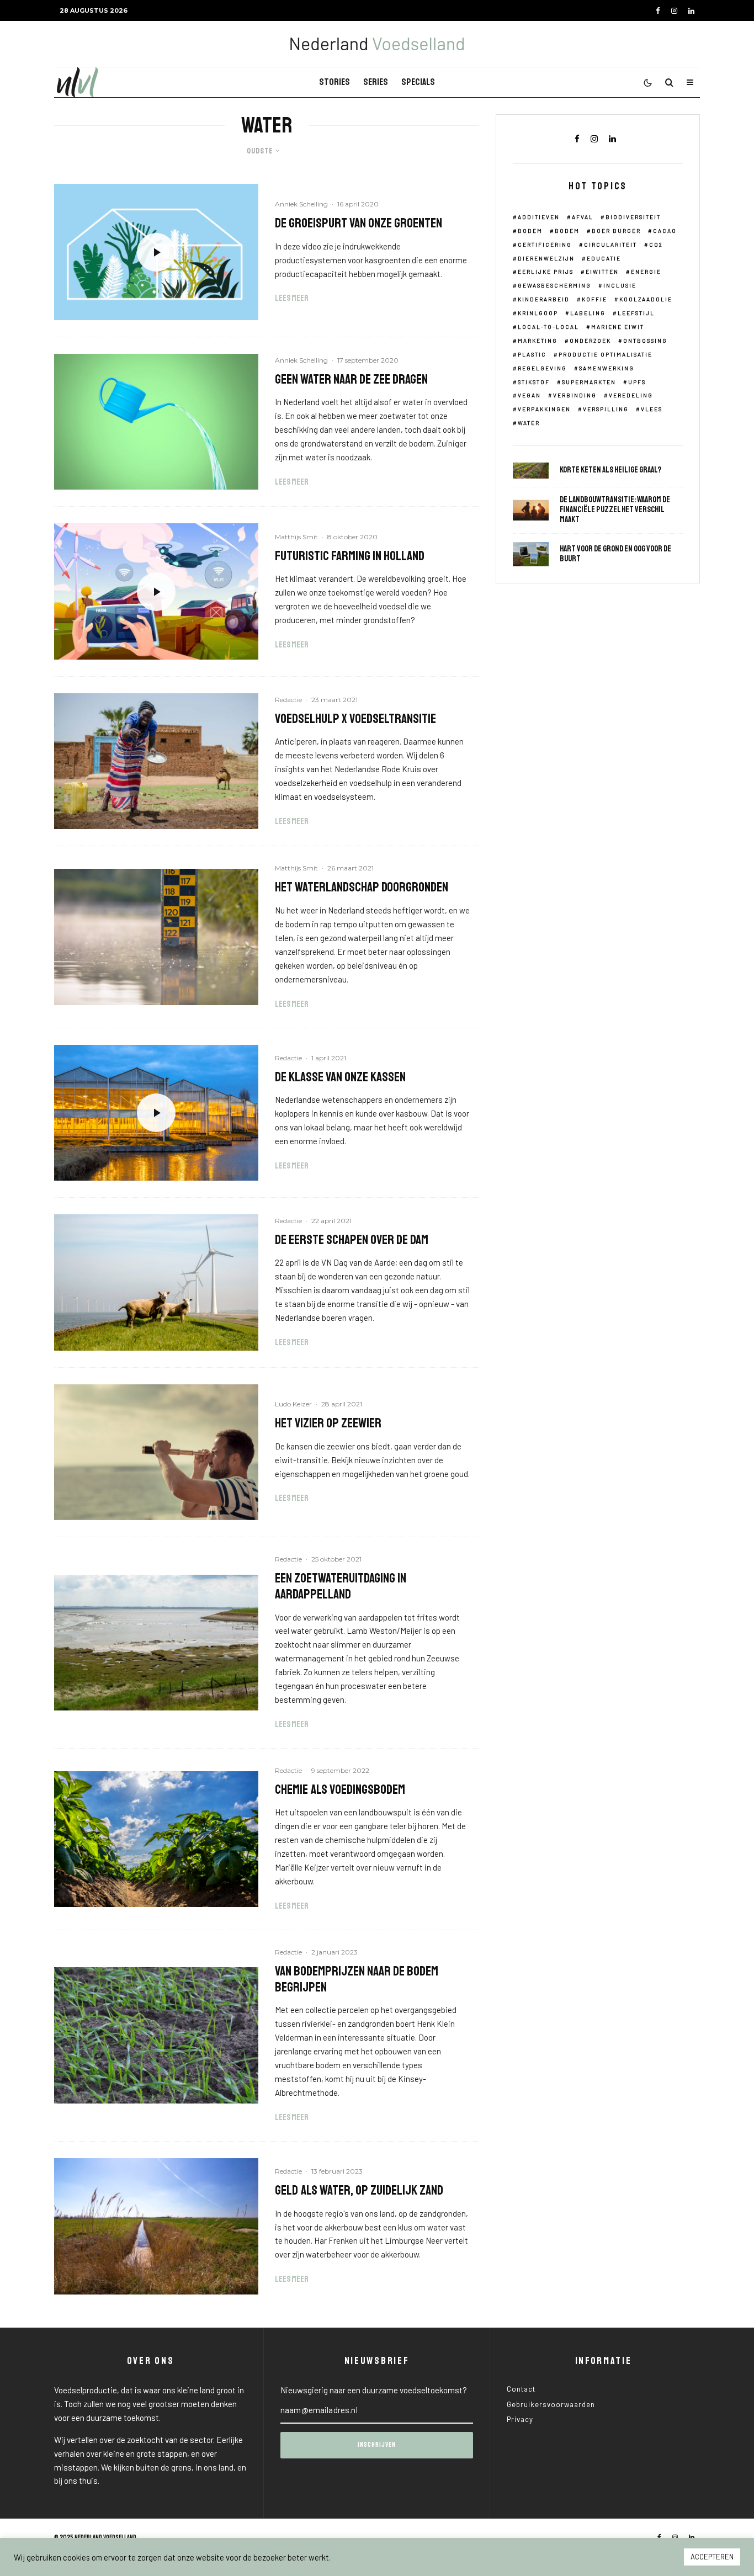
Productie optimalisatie (606, 354)
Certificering (545, 245)
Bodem (530, 231)
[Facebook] (658, 11)
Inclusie (620, 285)
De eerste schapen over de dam (352, 1240)
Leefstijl (636, 313)
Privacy (520, 2419)
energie (646, 272)
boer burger (616, 231)
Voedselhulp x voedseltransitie (355, 719)
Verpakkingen (544, 409)
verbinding (575, 395)
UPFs (637, 382)
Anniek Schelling (301, 204)
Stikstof (534, 382)
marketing (538, 341)
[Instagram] (674, 11)
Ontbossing (645, 341)
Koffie (594, 299)
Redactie (288, 700)
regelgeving (542, 368)
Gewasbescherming (554, 285)
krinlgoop (538, 313)
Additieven (539, 217)
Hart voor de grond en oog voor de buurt (615, 554)
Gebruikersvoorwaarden (551, 2404)
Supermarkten (589, 382)
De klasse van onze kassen (340, 1077)
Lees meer (292, 298)
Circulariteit (610, 245)
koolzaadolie (646, 299)
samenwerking (607, 368)
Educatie (604, 258)
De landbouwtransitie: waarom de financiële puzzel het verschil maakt (615, 510)
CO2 (656, 245)
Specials (418, 82)
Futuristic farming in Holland (350, 556)
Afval (583, 217)
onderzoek (590, 341)
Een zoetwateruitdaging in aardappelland (341, 1586)
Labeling (588, 313)
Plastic (532, 354)
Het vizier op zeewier (328, 1423)
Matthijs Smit (296, 537)
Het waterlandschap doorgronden (362, 887)
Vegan (529, 395)
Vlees (652, 409)
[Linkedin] (691, 11)
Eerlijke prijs (546, 272)
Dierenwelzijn (546, 258)
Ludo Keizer (293, 1404)
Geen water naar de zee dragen (351, 379)
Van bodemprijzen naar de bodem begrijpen (357, 1979)
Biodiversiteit (633, 217)
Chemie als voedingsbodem (340, 1790)
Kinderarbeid (544, 299)
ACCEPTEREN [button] (712, 2557)
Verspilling (606, 409)
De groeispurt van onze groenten (359, 223)
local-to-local (548, 327)
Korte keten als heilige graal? (610, 470)
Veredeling (631, 395)
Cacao (665, 231)
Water (529, 423)
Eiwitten (602, 272)
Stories (334, 82)
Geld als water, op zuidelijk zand (359, 2190)
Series (376, 82)
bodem (567, 231)
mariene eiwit (618, 327)
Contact (521, 2389)
